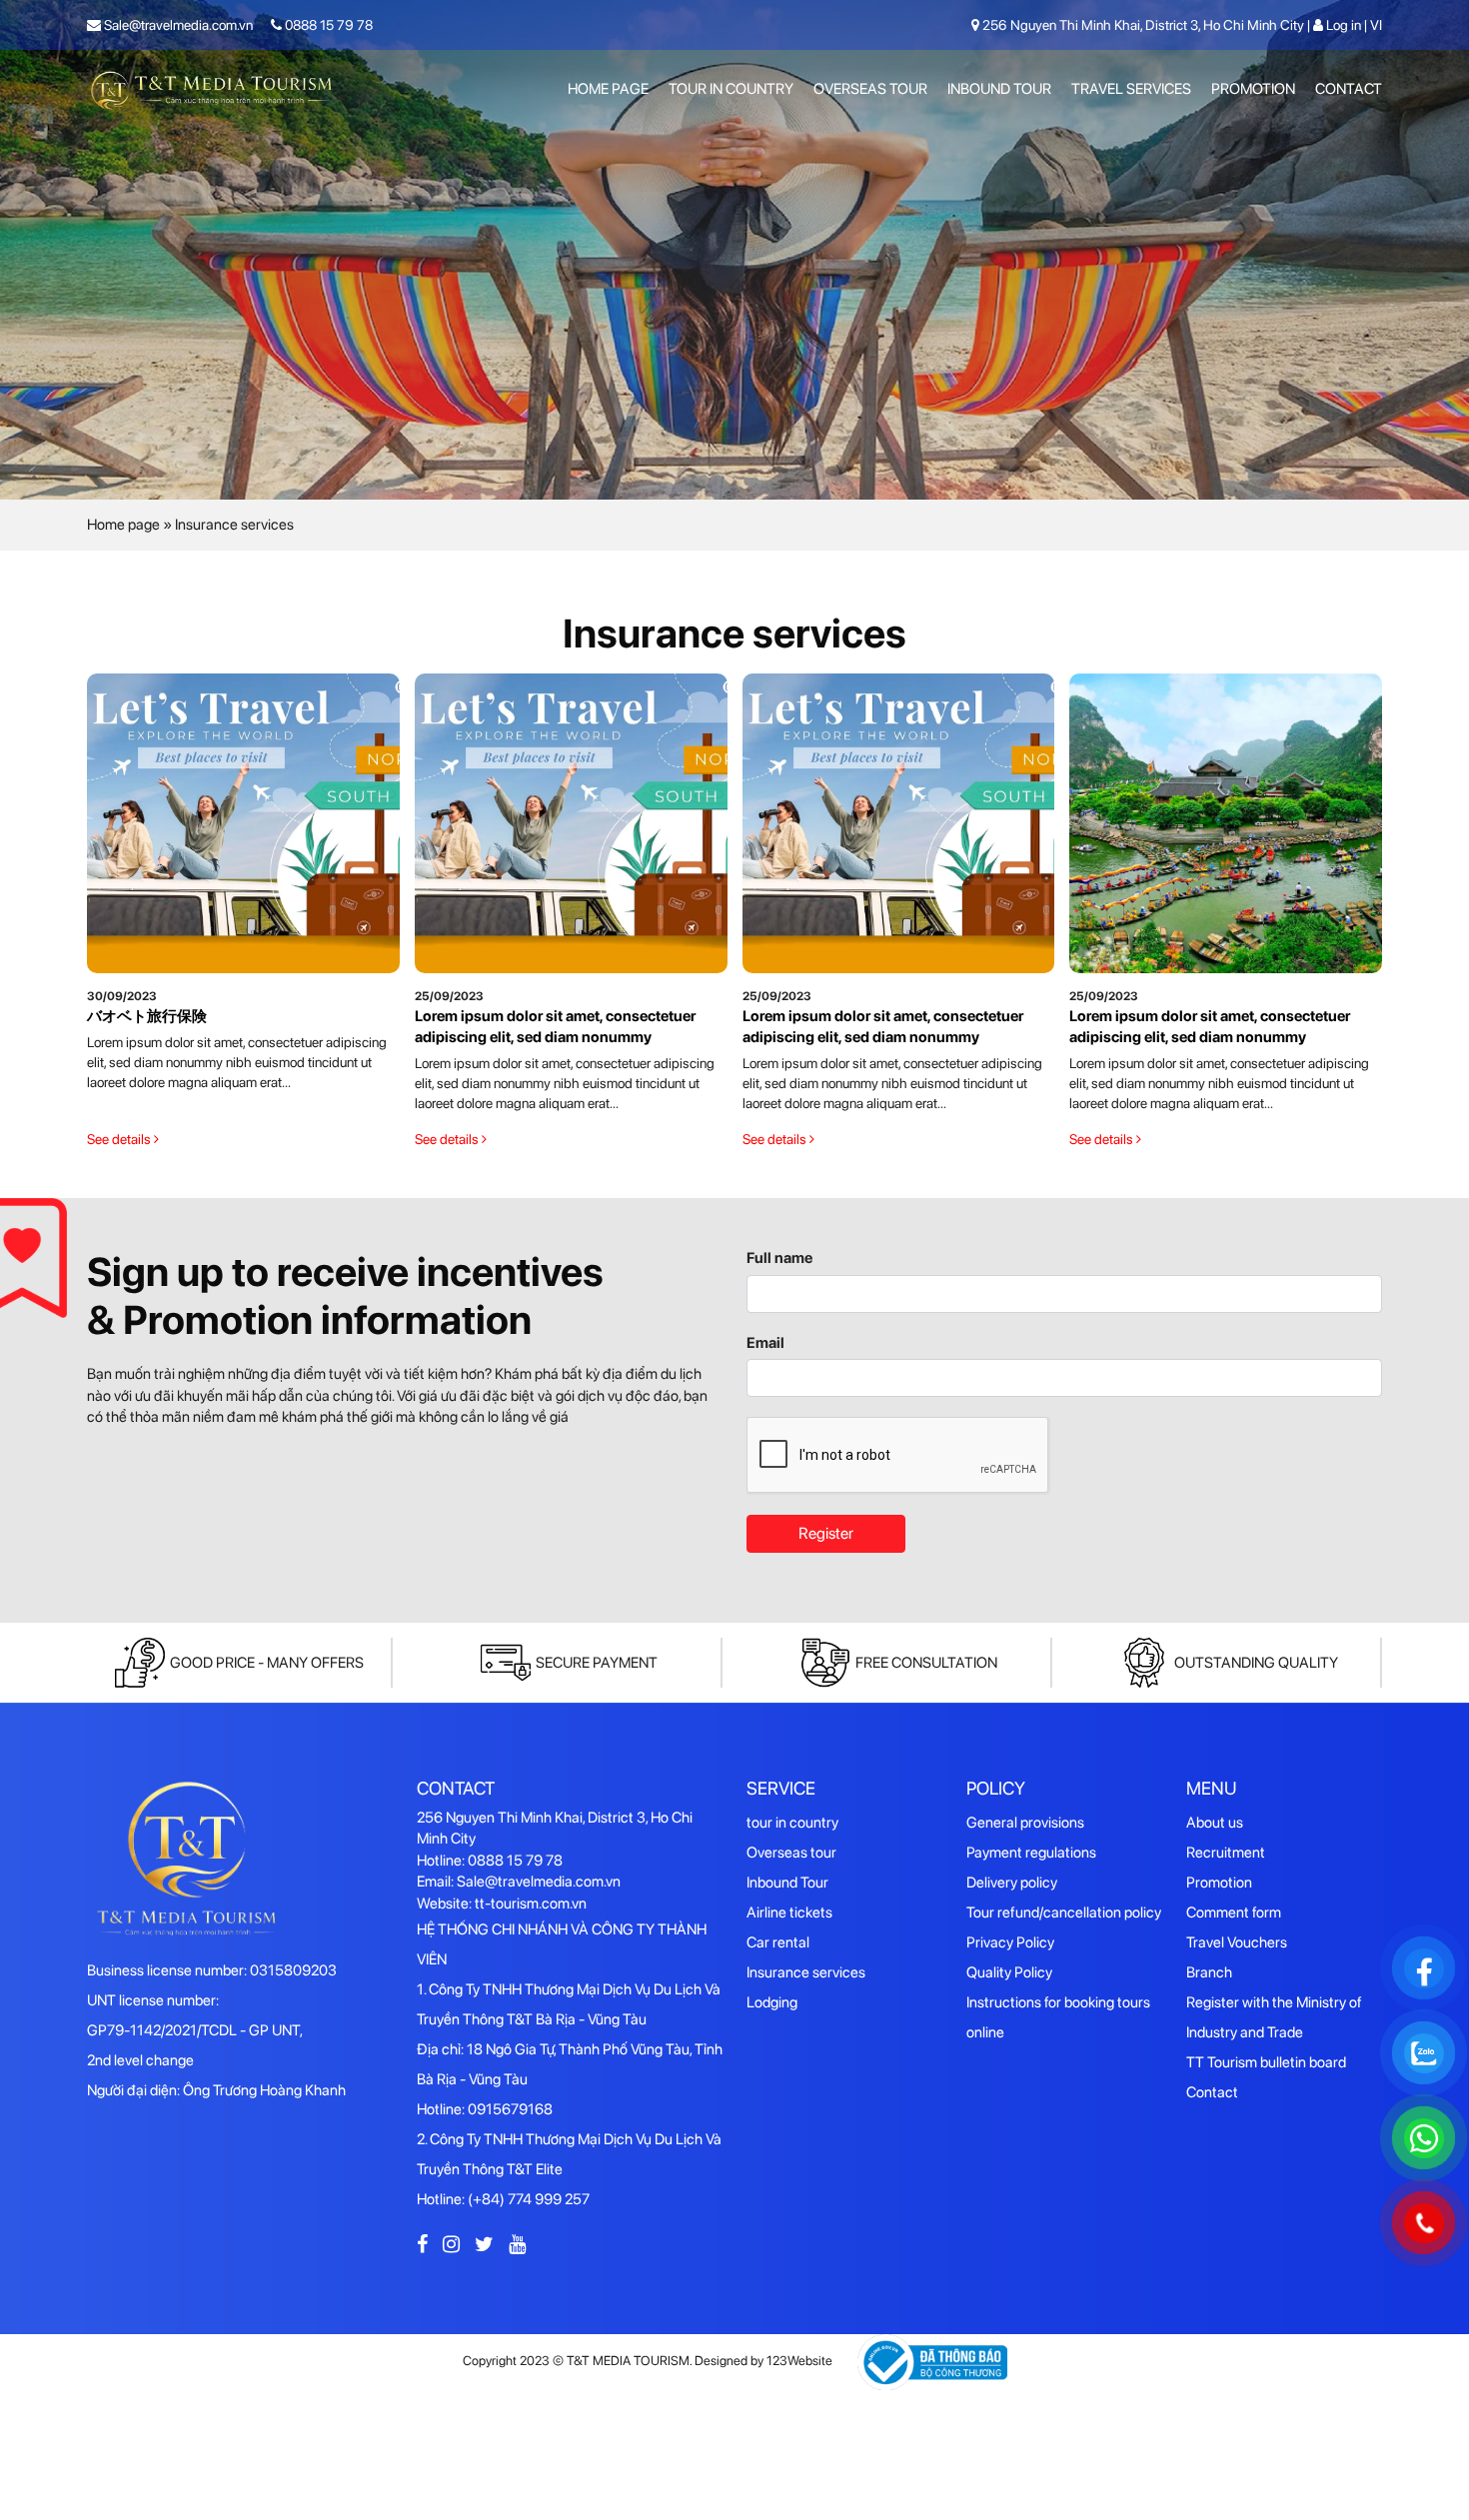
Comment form (1234, 1912)
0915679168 (510, 2109)
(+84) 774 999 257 (529, 2199)
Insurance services (806, 1972)
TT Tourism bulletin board (1266, 2062)
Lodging (772, 2002)
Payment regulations (1031, 1853)
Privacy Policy (1010, 1942)
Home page (608, 89)
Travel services (1131, 89)
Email (765, 1343)
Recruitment (1226, 1853)
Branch (1209, 1972)
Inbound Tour (999, 89)
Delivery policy (1012, 1883)
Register (826, 1533)
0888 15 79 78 (327, 25)
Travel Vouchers (1237, 1942)
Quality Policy (1009, 1972)
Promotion (1253, 89)
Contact (1349, 89)
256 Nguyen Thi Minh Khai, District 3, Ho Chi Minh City (1143, 25)
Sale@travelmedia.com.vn (177, 25)
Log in (1344, 25)
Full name (779, 1258)
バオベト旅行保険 (147, 1016)
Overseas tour (870, 89)
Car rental (778, 1942)
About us (1215, 1823)
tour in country (731, 89)
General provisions (1025, 1823)
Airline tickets (789, 1912)
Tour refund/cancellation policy (1064, 1912)
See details (120, 1139)
